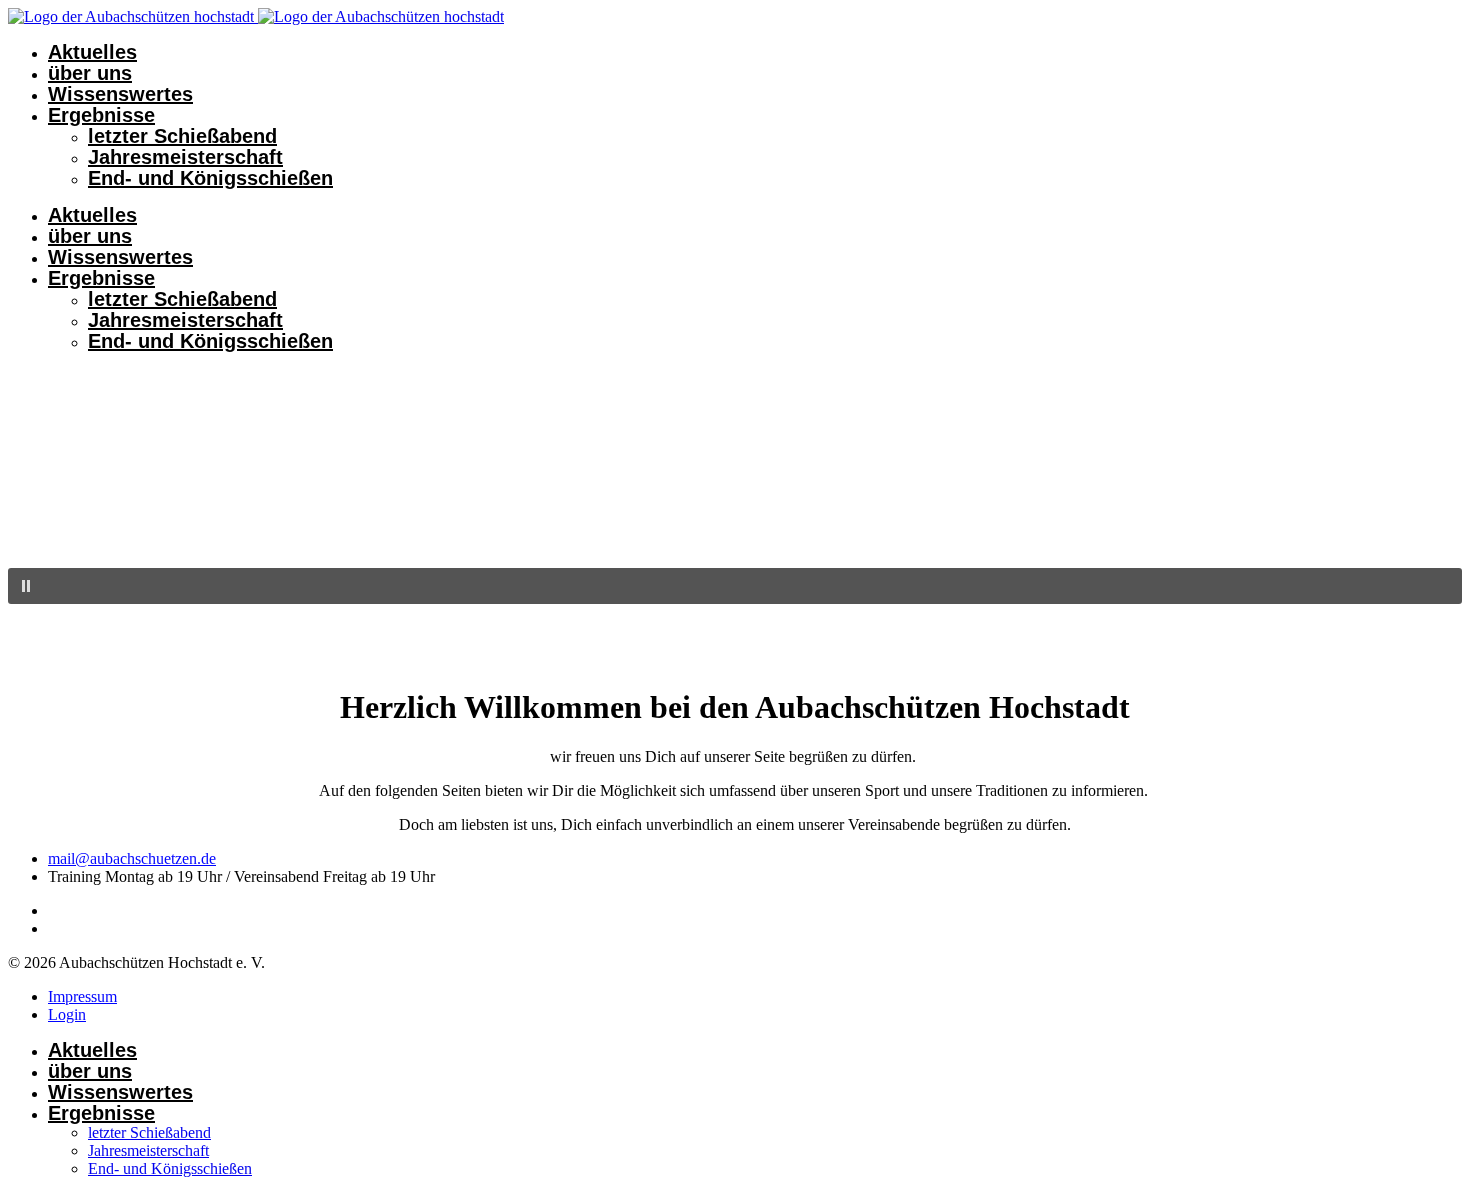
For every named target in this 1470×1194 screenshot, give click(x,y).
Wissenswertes (120, 94)
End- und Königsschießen (210, 178)
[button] (735, 586)
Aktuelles (92, 52)
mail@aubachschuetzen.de (132, 858)
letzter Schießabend (182, 136)
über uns (90, 73)
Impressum (82, 996)
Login (67, 1014)
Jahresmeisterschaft (185, 157)
